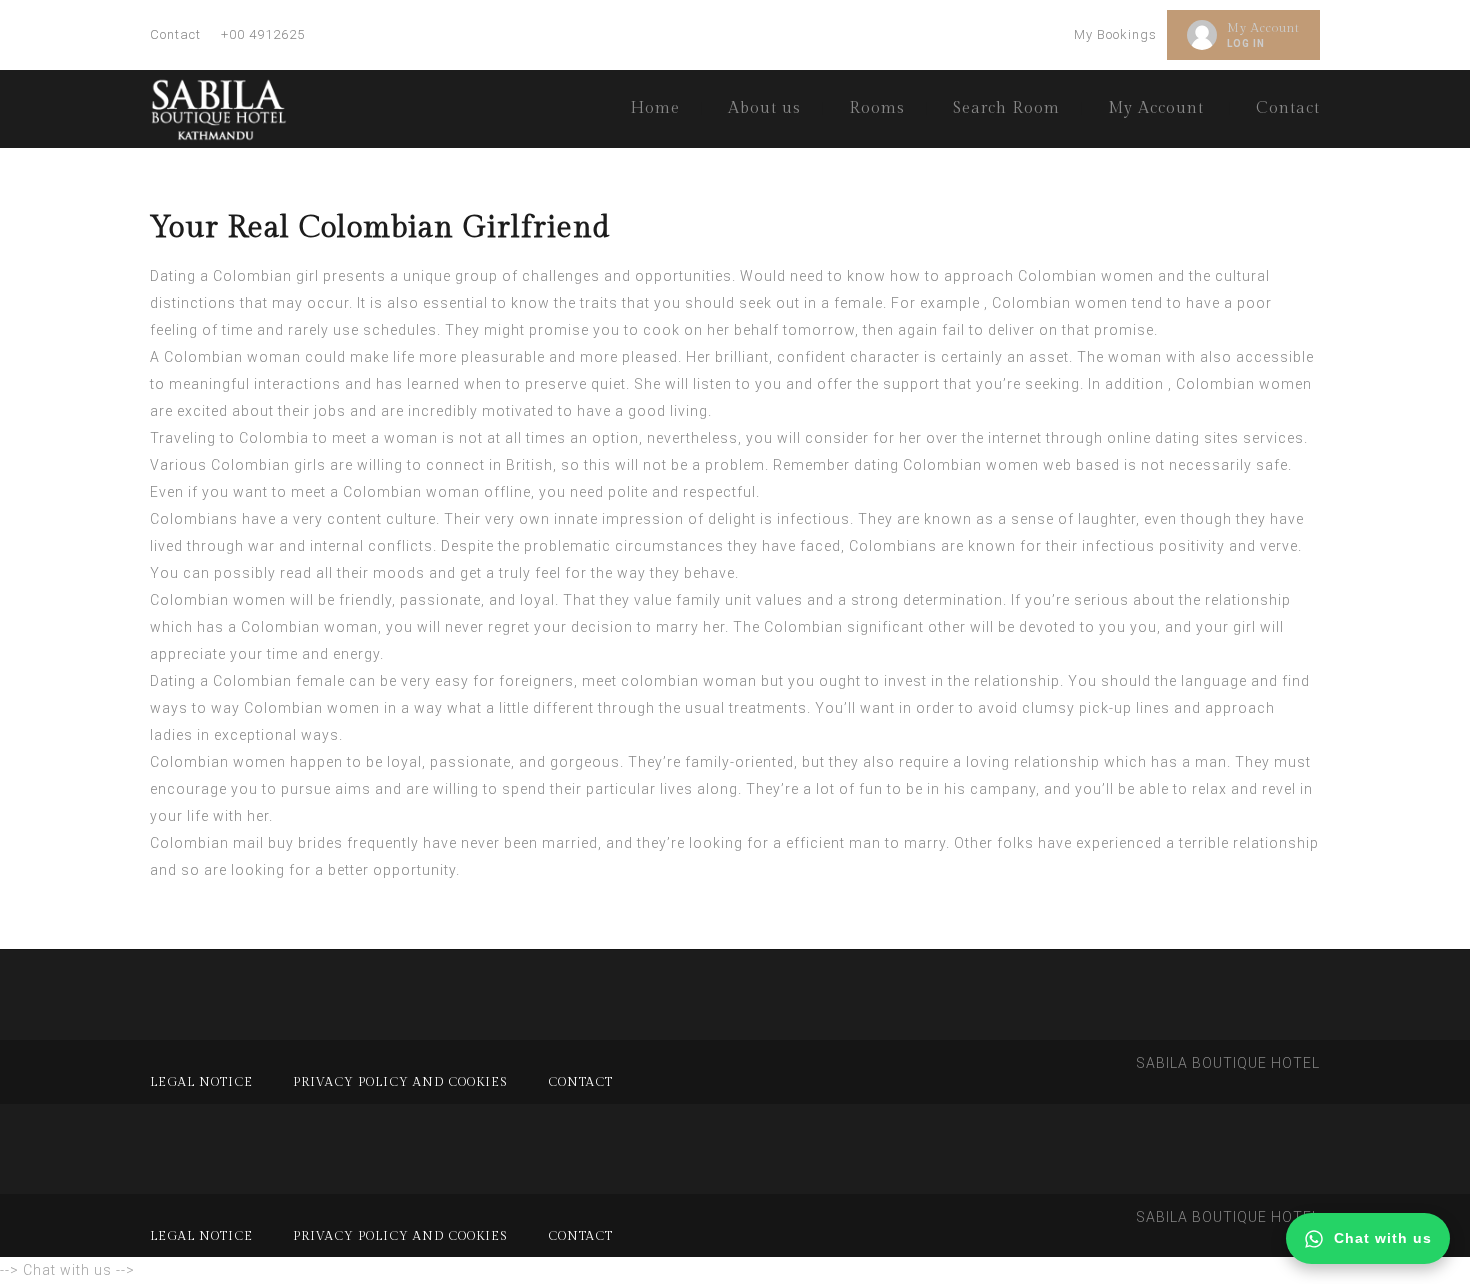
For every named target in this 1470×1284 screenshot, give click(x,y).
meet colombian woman (669, 681)
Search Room (1006, 108)
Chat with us (1383, 1238)
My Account (1263, 28)
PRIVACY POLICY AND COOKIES (400, 1082)
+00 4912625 (263, 34)
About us (764, 108)
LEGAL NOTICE (201, 1082)
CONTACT (580, 1082)
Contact (175, 34)
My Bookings (1115, 34)
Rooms (877, 108)
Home (655, 108)
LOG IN (1246, 43)
